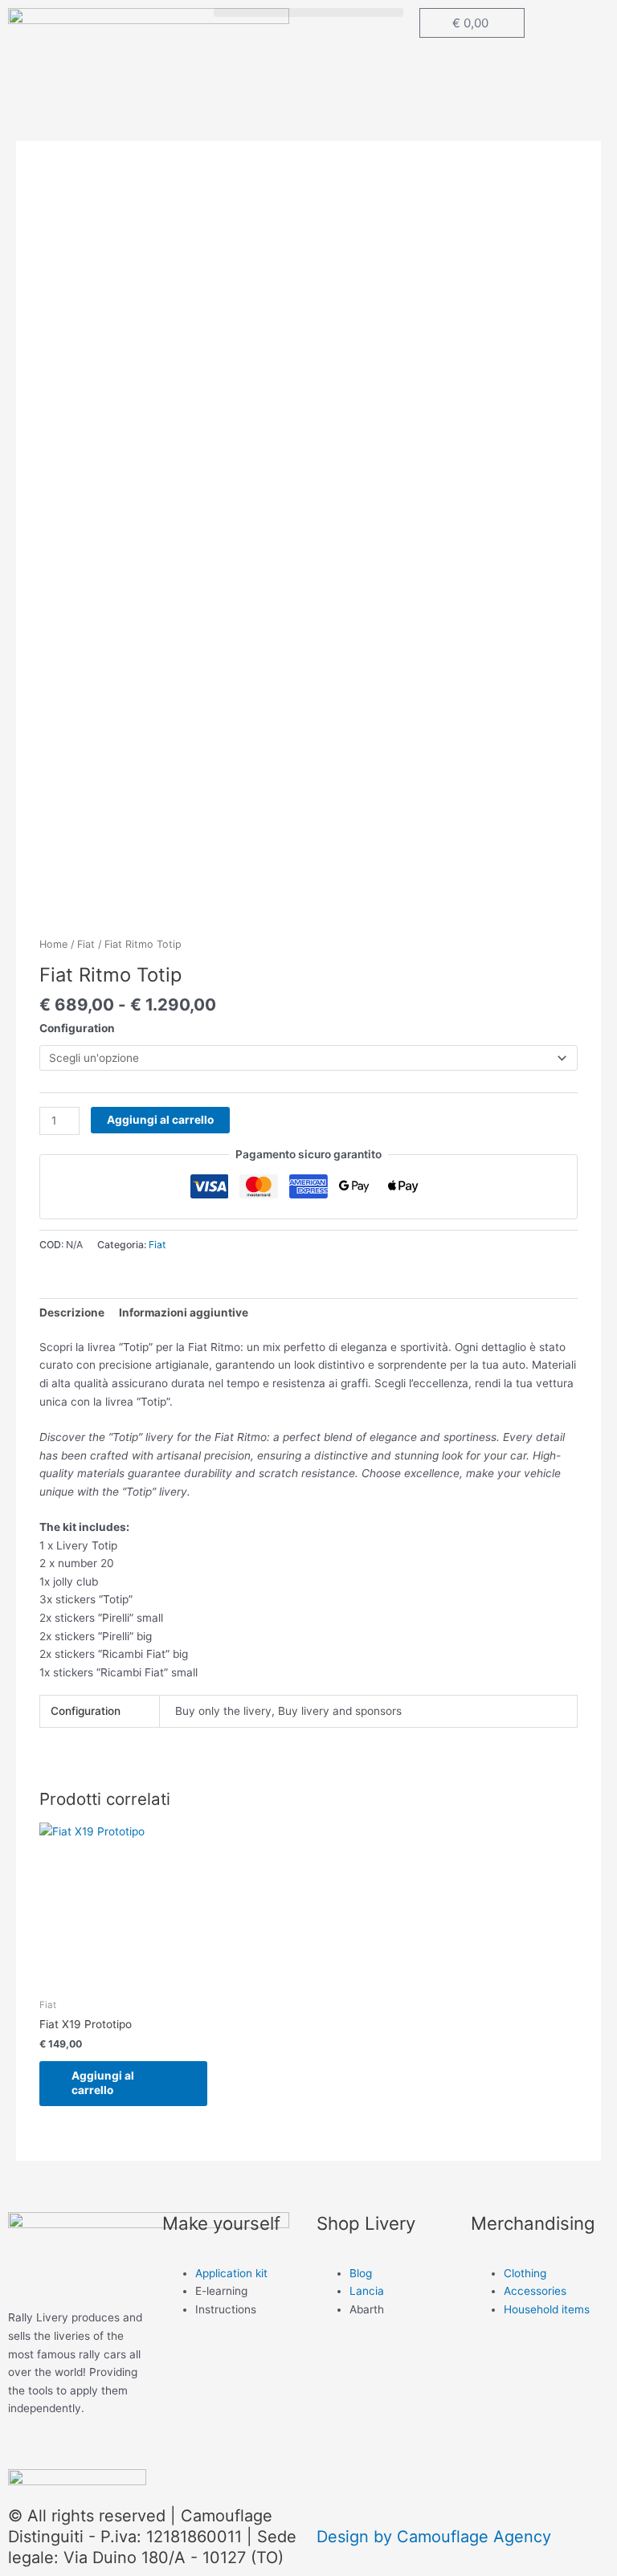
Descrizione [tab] (72, 1312)
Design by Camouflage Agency (434, 2537)
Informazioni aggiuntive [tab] (184, 1312)
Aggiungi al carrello (160, 1120)
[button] (308, 12)
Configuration (77, 1028)
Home (53, 944)
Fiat (86, 944)
